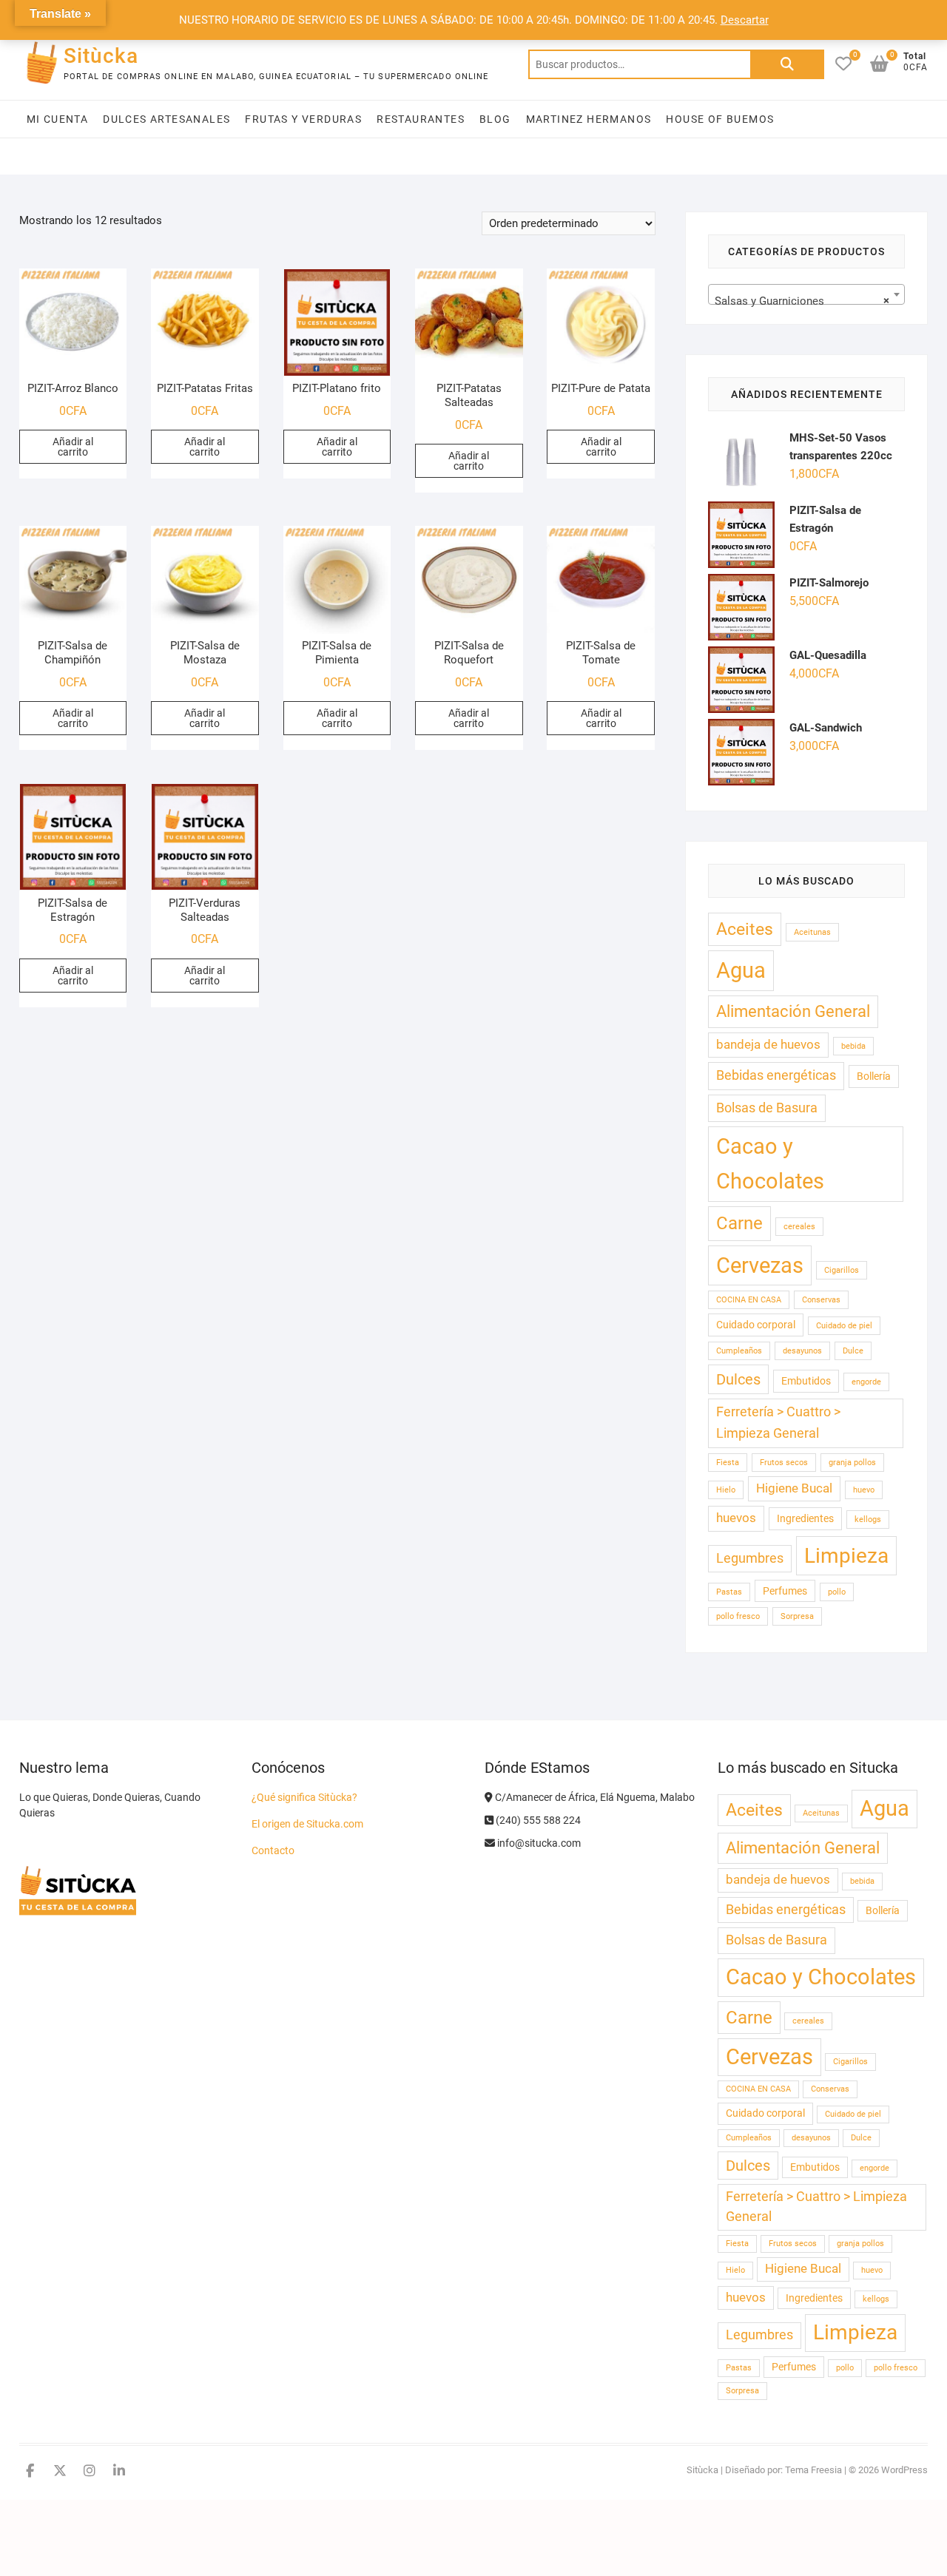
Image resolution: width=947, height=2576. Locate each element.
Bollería (874, 1076)
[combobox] (807, 294)
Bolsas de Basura (767, 1108)
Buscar (787, 64)
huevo (864, 1490)
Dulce (853, 1351)
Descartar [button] (745, 20)
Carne (739, 1223)
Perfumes (785, 1591)
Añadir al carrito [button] (73, 447)
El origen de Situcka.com (307, 1824)
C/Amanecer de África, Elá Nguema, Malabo (594, 1797)
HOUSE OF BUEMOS (720, 119)
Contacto (273, 1850)
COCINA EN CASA (749, 1300)
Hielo (726, 1490)
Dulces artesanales (166, 119)
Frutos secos (784, 1463)
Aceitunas (812, 932)
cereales (799, 1227)
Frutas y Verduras (303, 119)
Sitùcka (101, 56)
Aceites (745, 929)
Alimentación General (793, 1011)
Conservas (821, 1300)
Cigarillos (842, 1270)
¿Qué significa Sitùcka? (304, 1797)
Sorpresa (797, 1616)
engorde (866, 1382)
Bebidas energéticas (776, 1075)
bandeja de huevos (768, 1045)
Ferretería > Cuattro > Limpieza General (778, 1423)
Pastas (729, 1592)
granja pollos (852, 1463)
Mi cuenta (58, 119)
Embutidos (806, 1381)
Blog (495, 119)
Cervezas (760, 1265)
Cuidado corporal (756, 1325)
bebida (853, 1046)
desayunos (802, 1351)
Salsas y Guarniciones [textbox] (802, 301)
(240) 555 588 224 (537, 1820)
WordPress (904, 2470)
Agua (741, 970)
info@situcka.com (538, 1843)
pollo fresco (738, 1616)
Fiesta (728, 1463)
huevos (736, 1518)
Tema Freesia (813, 2470)
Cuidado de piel (844, 1326)
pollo (837, 1592)
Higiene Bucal (794, 1488)
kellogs (868, 1519)
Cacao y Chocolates (770, 1164)
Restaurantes (421, 119)
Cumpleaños (739, 1351)
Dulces (738, 1379)
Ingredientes (805, 1518)
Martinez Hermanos (589, 119)
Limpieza (846, 1556)
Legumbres (750, 1558)
